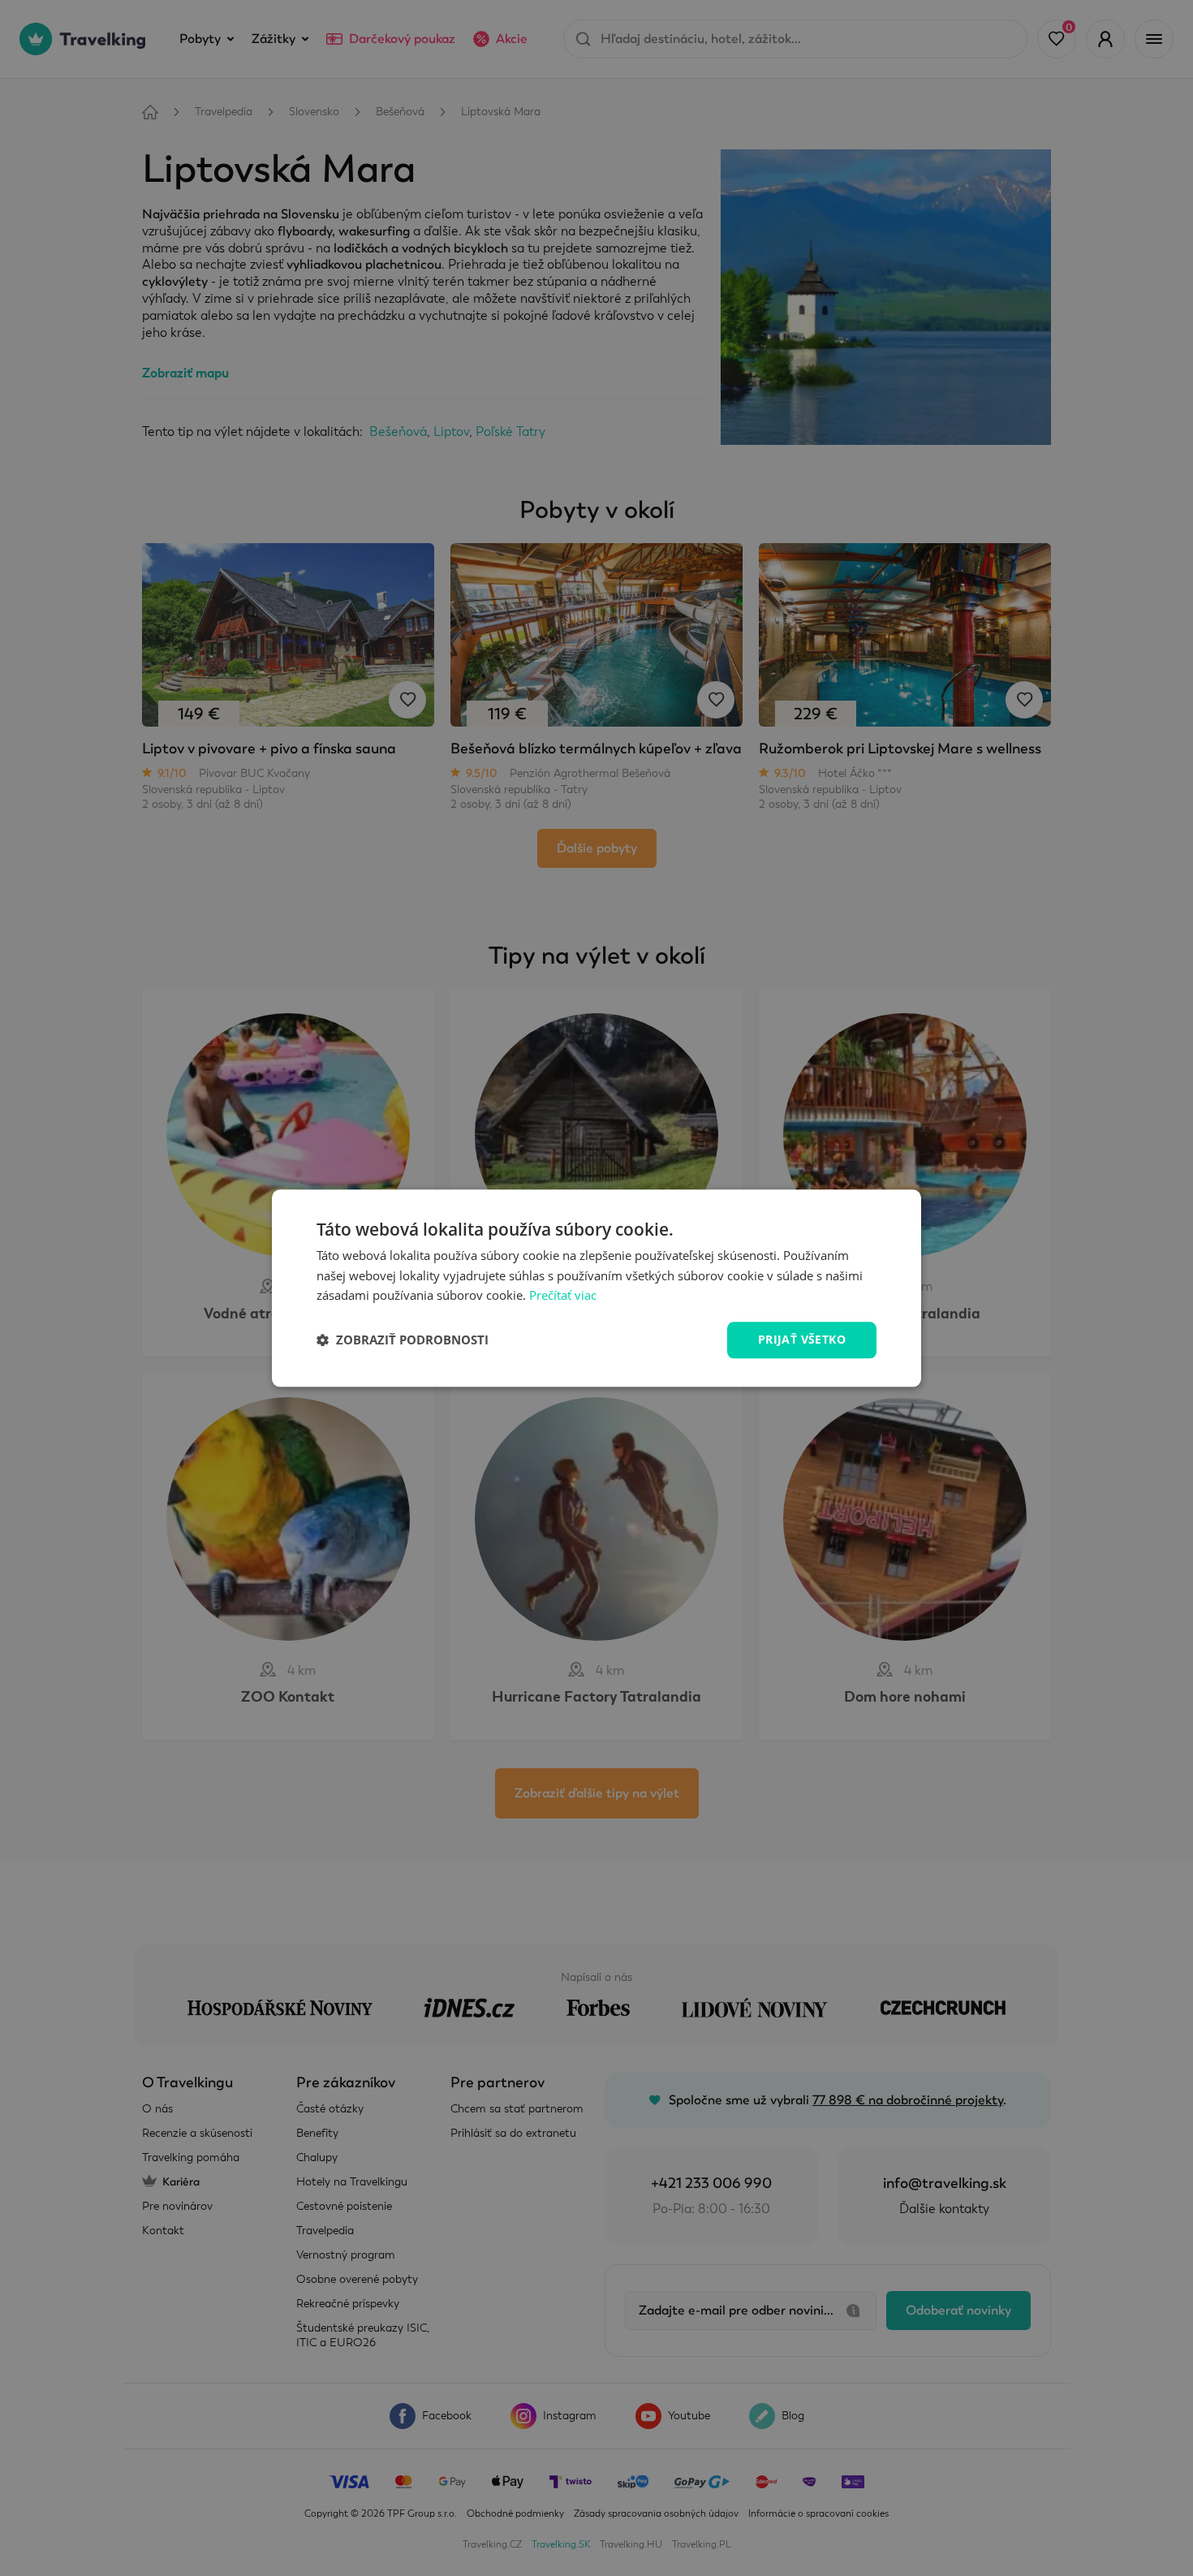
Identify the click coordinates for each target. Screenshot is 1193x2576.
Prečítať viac (563, 1296)
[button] (403, 1340)
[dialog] (596, 1288)
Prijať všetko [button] (802, 1339)
